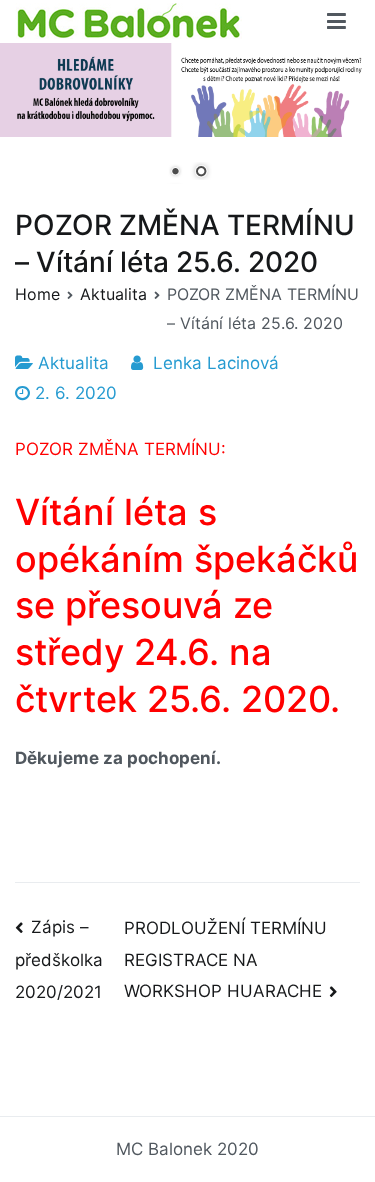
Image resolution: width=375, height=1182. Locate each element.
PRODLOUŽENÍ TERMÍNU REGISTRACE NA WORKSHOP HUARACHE (225, 959)
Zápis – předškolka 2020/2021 (59, 959)
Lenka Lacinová (216, 363)
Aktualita (73, 363)
